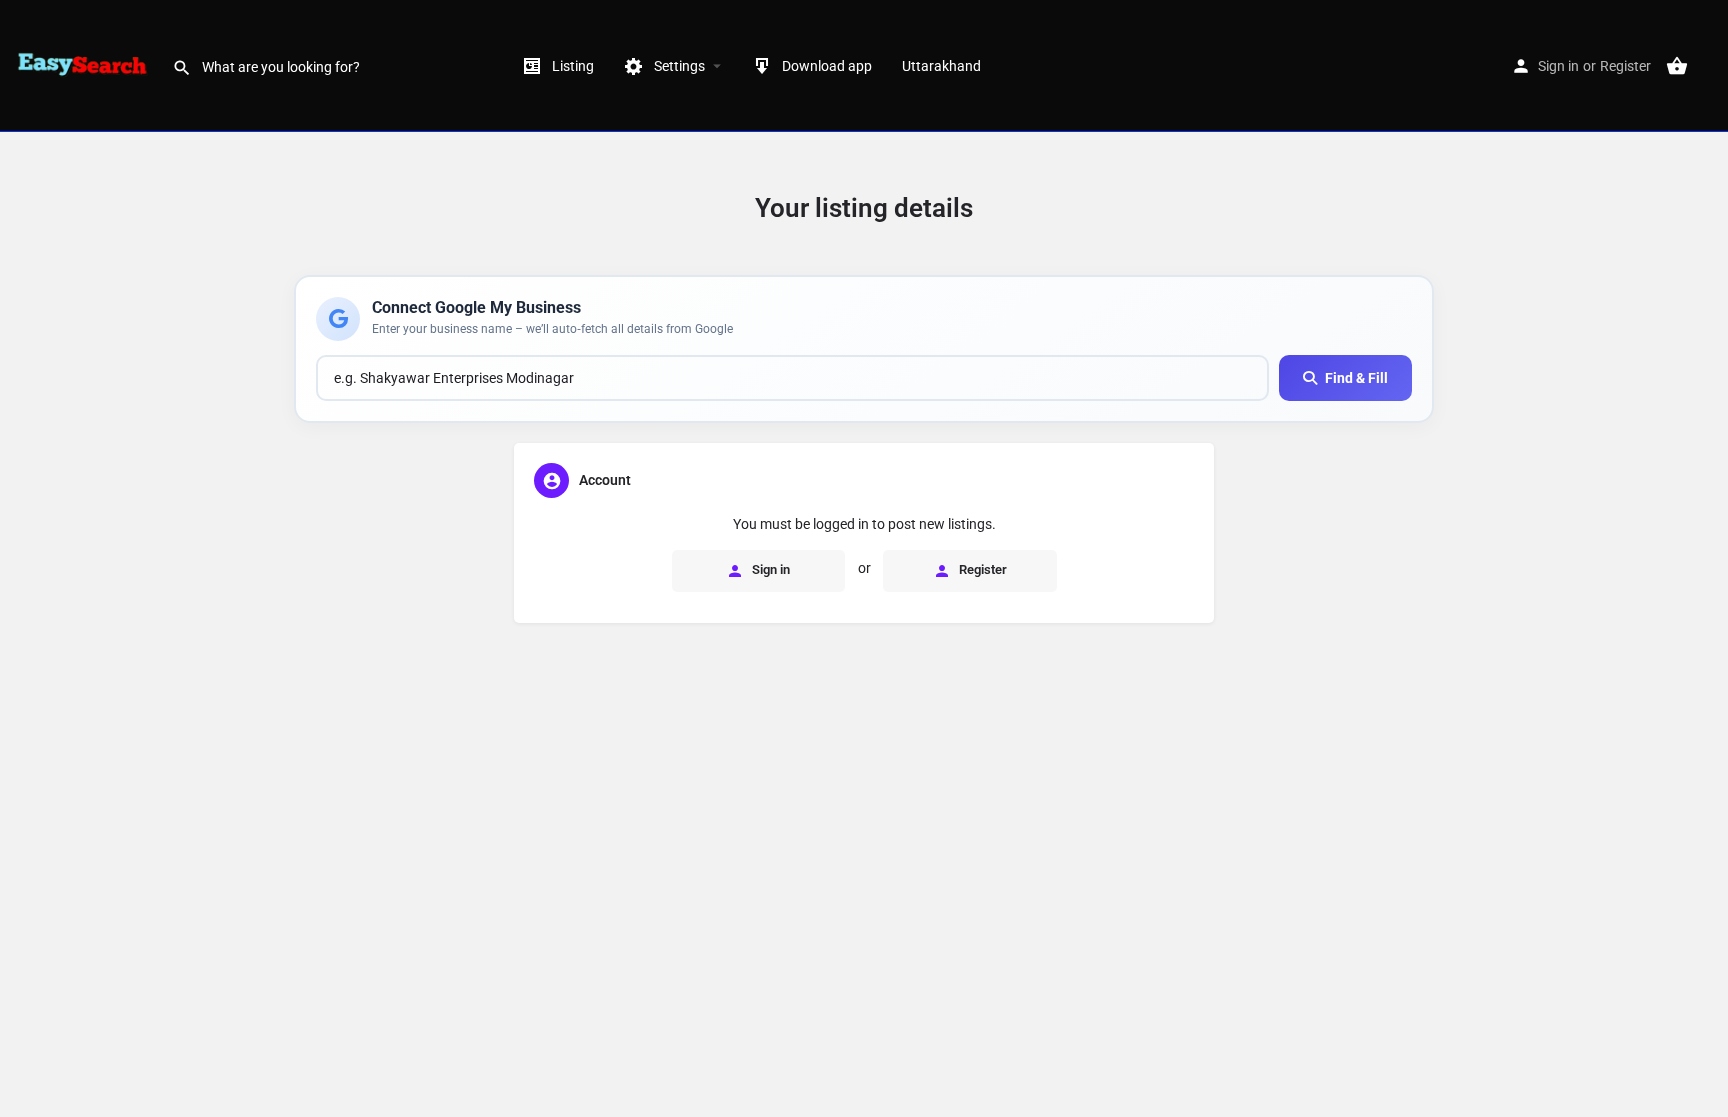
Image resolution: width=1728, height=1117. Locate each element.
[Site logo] (86, 65)
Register (1625, 66)
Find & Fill (1356, 378)
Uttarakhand (941, 66)
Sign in (1558, 66)
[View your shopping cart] (1677, 66)
